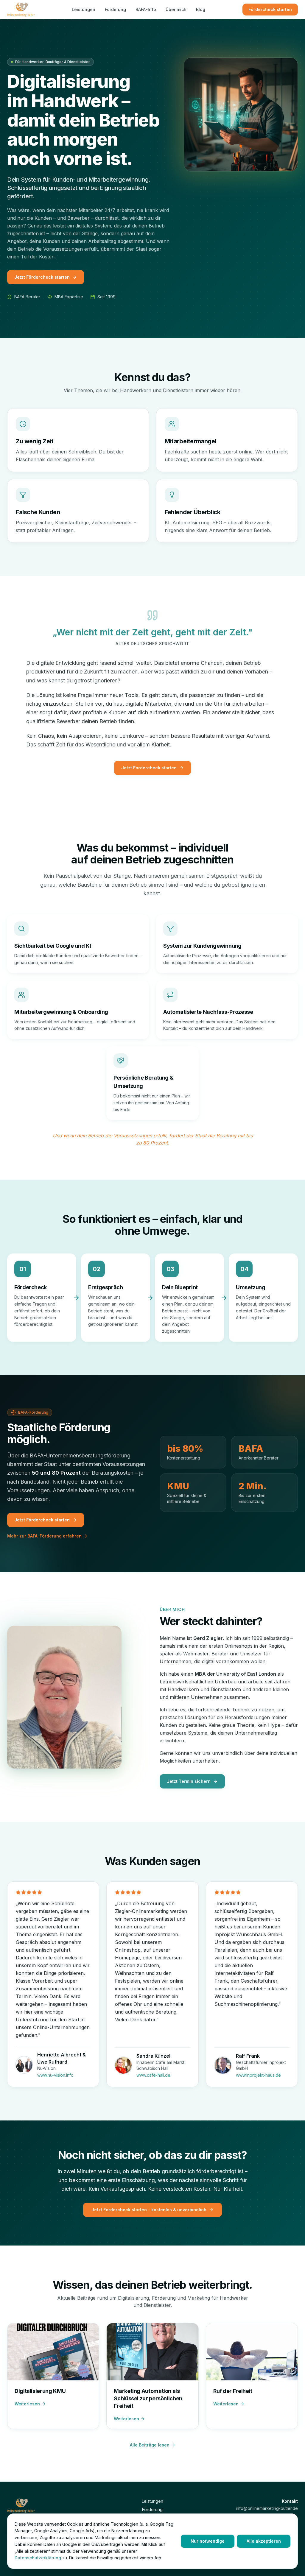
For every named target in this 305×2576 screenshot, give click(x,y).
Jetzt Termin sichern (189, 1781)
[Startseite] (21, 10)
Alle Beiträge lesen (150, 2445)
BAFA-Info (146, 9)
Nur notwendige (208, 2541)
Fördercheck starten (270, 9)
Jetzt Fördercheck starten (42, 277)
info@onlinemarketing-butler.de (267, 2508)
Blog (201, 9)
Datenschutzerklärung (38, 2558)
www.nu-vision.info (55, 2075)
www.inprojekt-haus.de (258, 2075)
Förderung (115, 9)
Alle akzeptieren (264, 2541)
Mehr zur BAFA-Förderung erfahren (44, 1536)
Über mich (176, 9)
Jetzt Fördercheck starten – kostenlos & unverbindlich (149, 2210)
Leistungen (84, 9)
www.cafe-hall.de (153, 2075)
